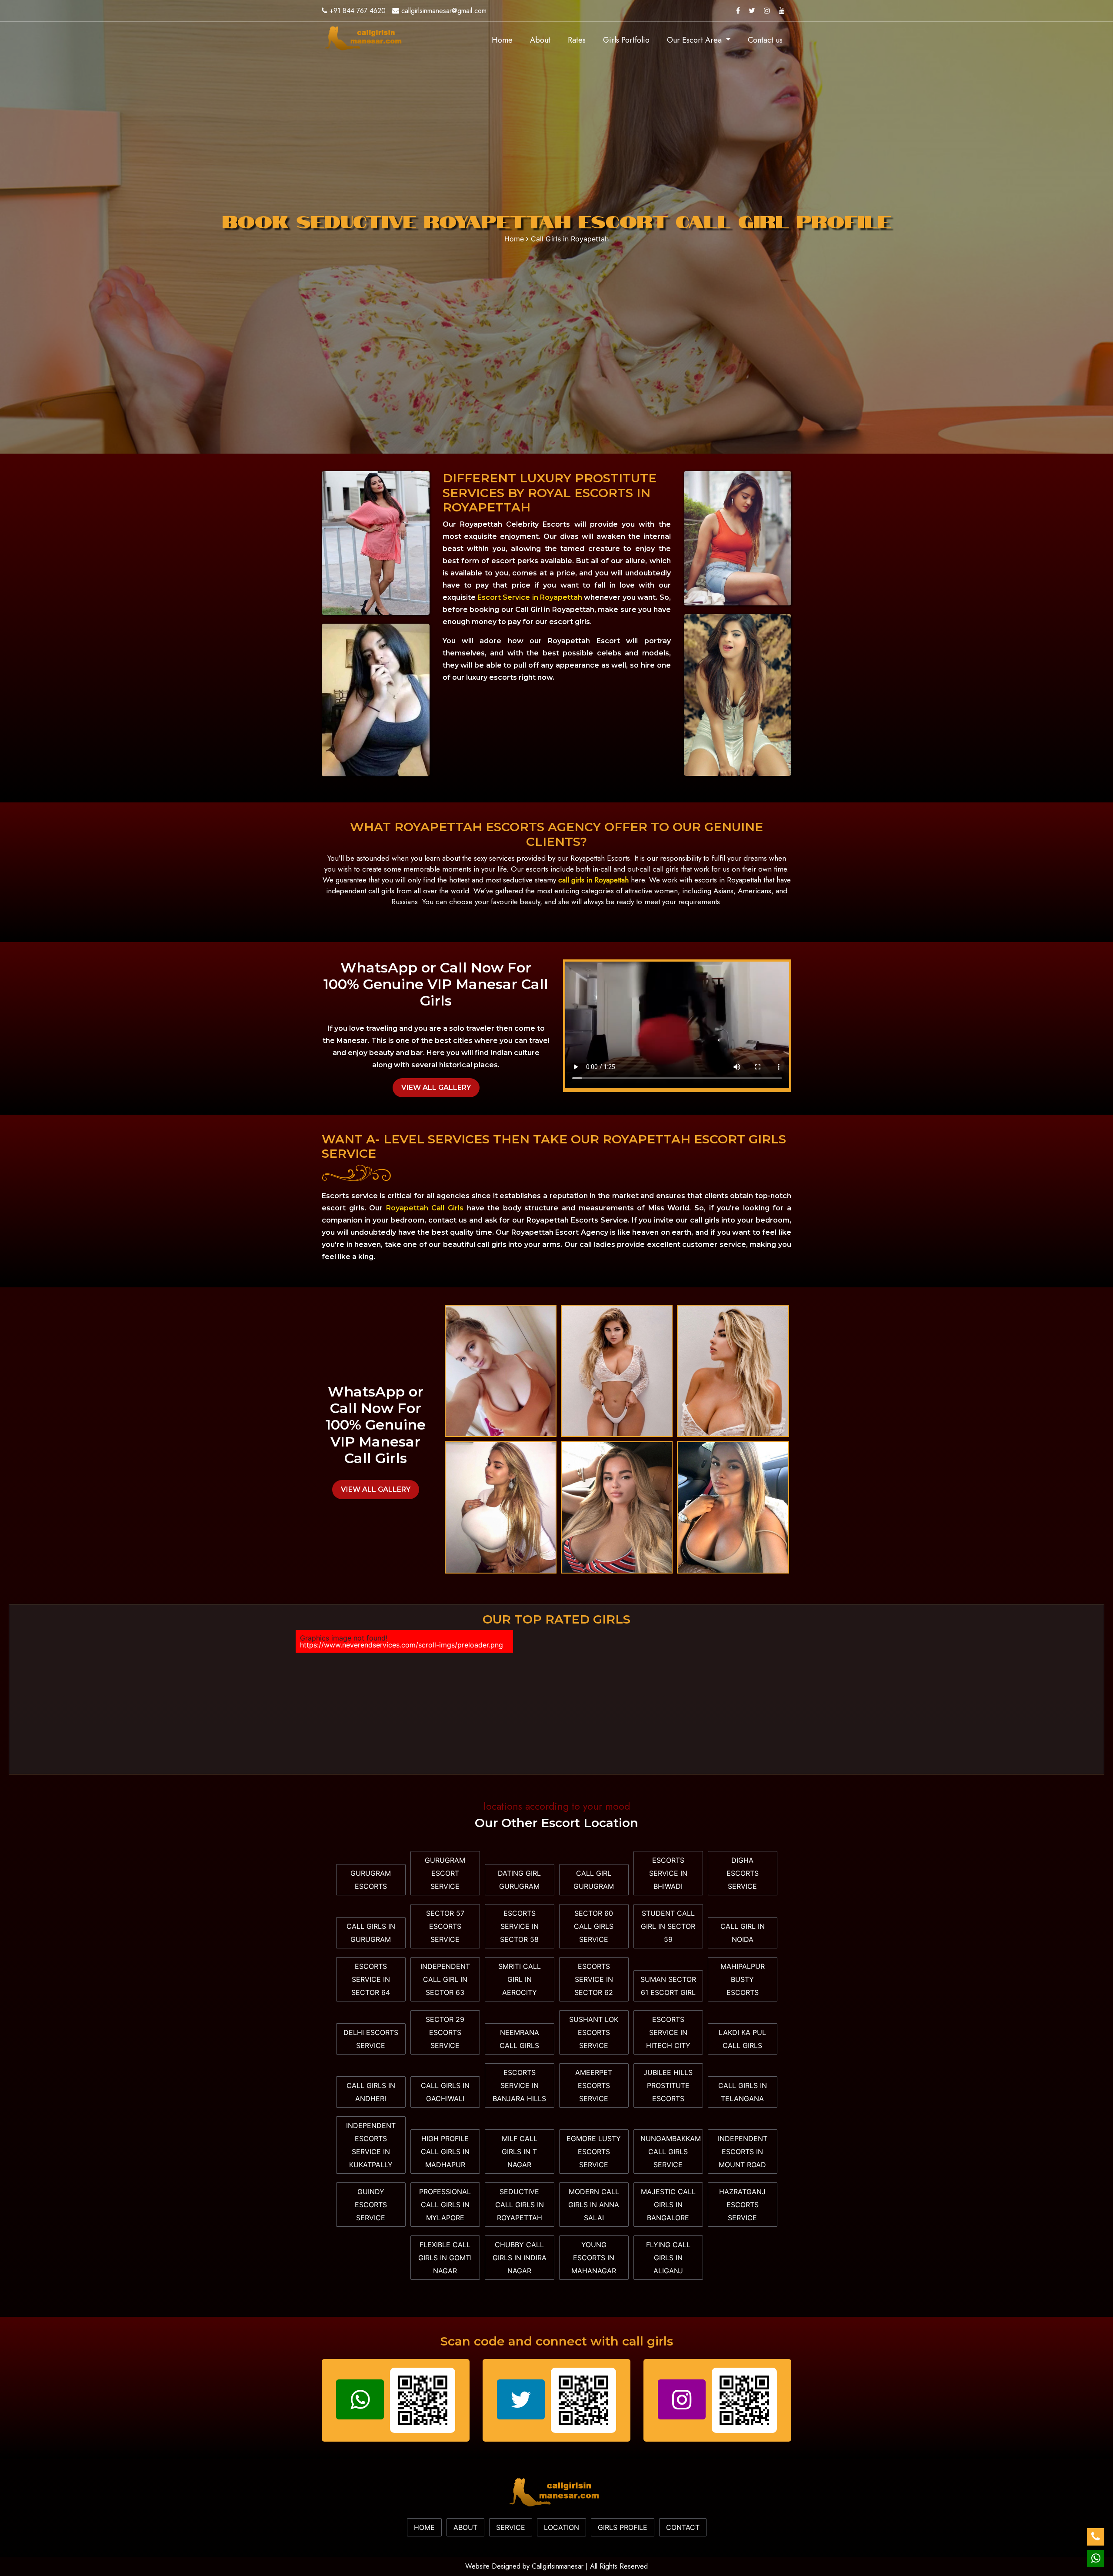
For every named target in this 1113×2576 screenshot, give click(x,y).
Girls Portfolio (626, 40)
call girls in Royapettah (593, 880)
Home (507, 40)
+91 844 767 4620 (358, 11)
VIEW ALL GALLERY (436, 1088)
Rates (577, 40)
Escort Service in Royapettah (530, 597)
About (540, 40)
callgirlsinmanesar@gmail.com (444, 11)
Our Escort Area (695, 40)
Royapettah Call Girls (425, 1208)
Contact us (765, 40)
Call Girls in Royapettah (570, 239)
